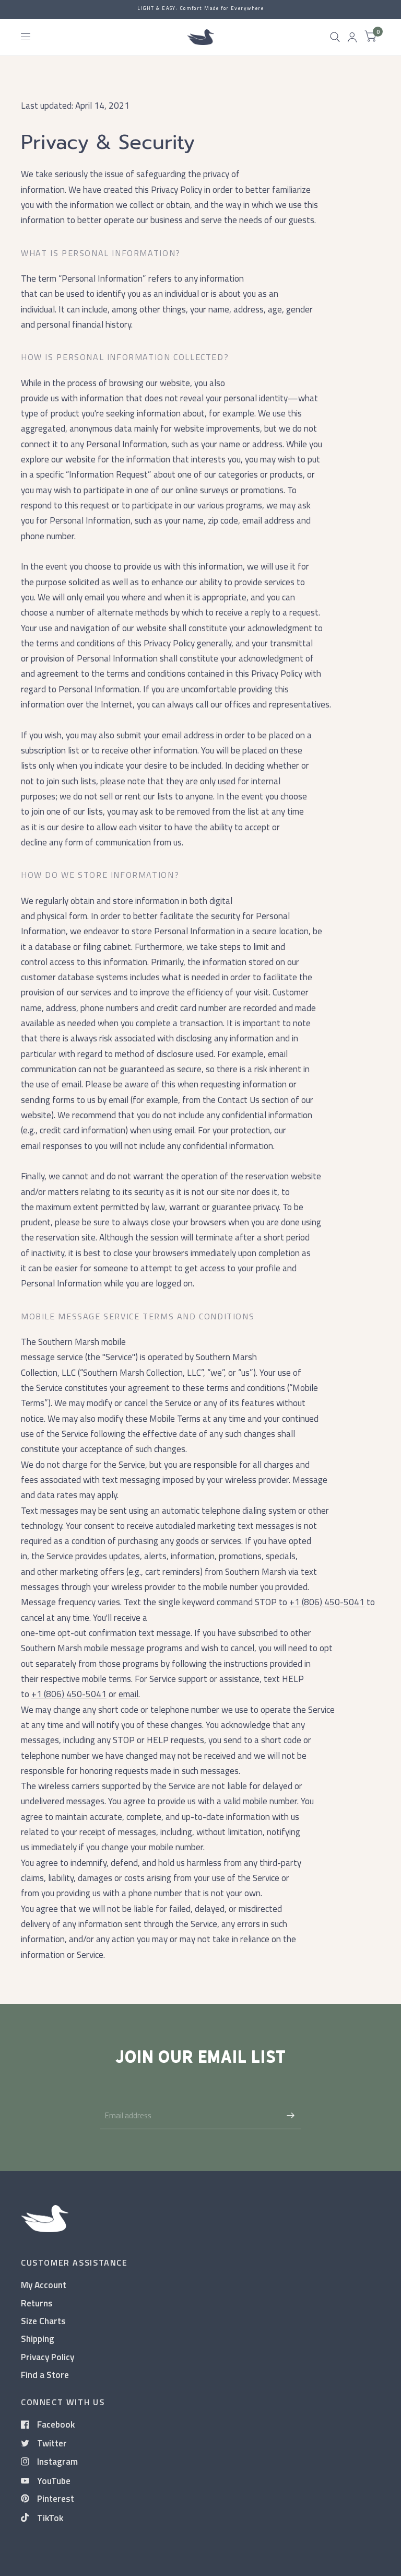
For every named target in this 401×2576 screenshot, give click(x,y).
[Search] (335, 37)
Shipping (38, 2339)
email (128, 1694)
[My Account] (352, 37)
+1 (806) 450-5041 (327, 1602)
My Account (44, 2285)
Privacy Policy (48, 2357)
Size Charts (43, 2321)
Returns (37, 2303)
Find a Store (45, 2375)
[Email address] (290, 2116)
